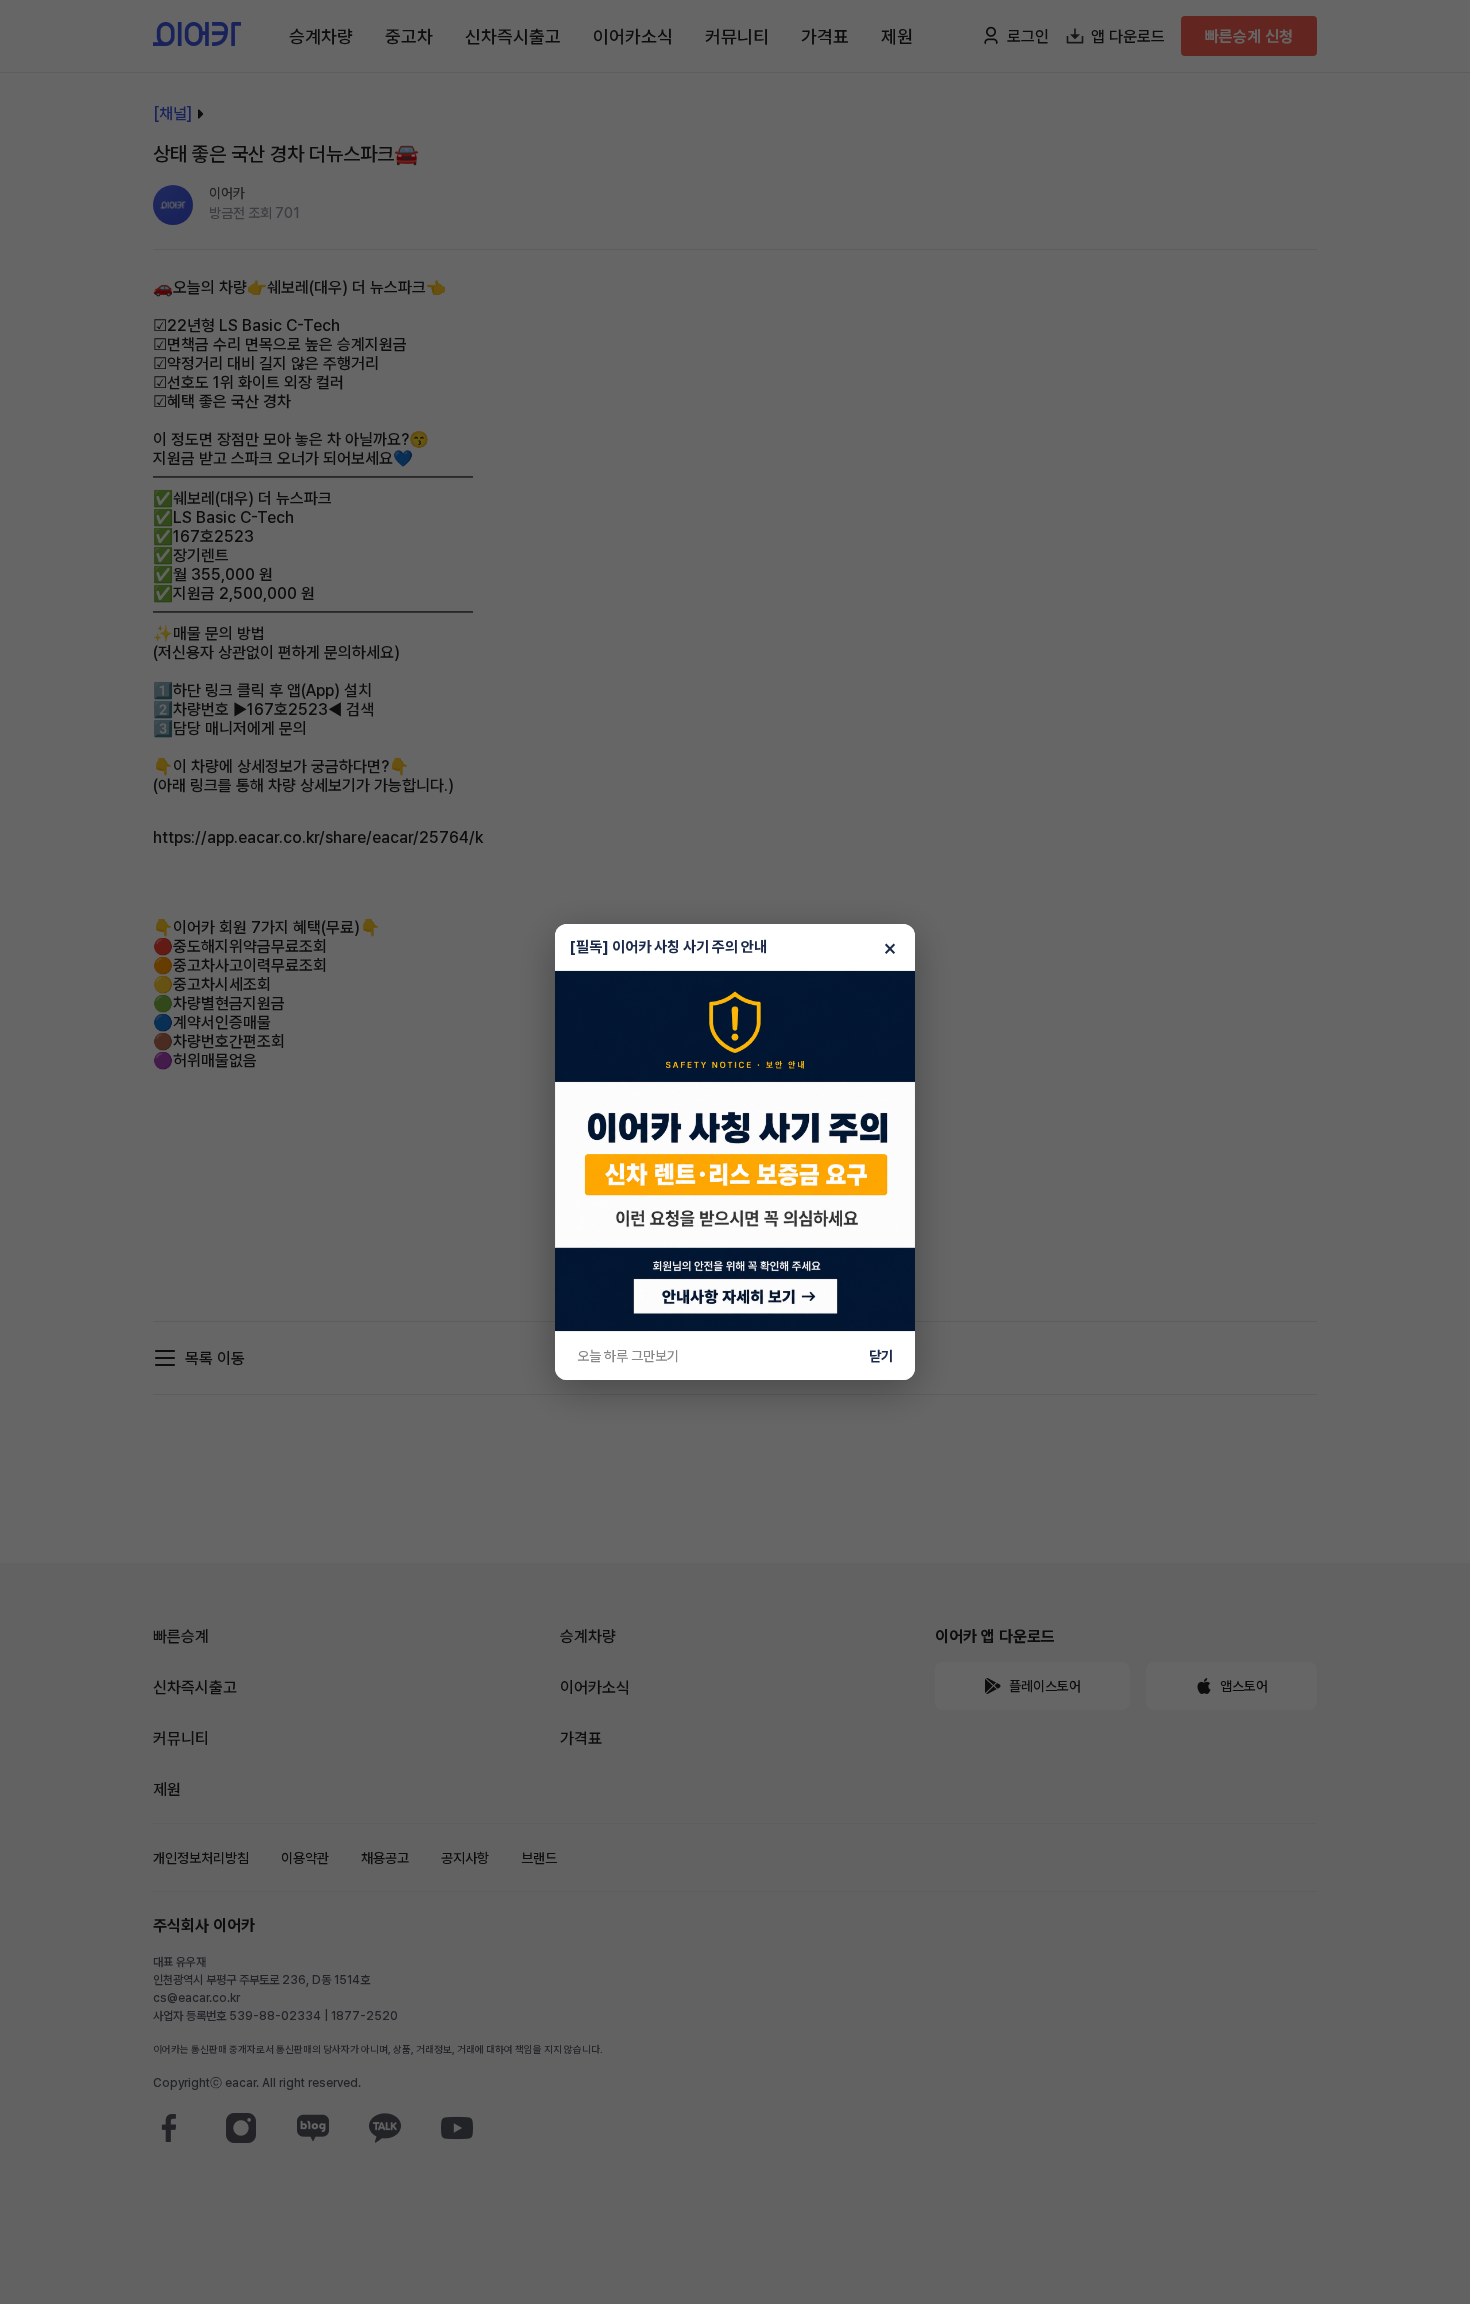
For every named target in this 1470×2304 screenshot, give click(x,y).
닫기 (881, 1356)
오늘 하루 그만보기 (628, 1356)
